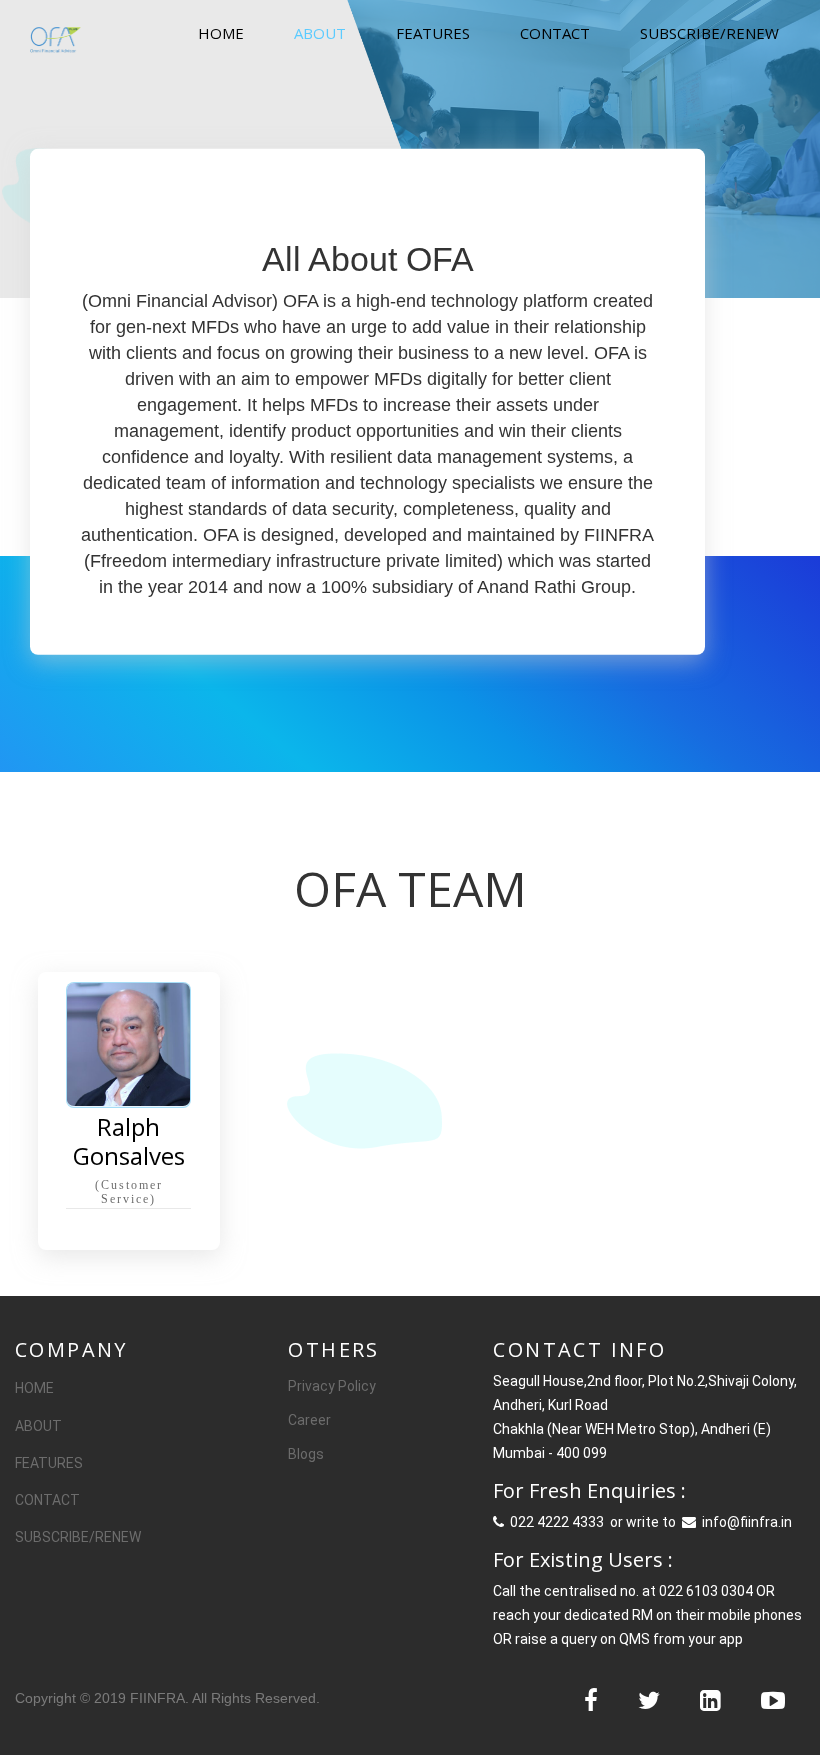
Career (309, 1420)
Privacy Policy (332, 1386)
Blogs (306, 1454)
